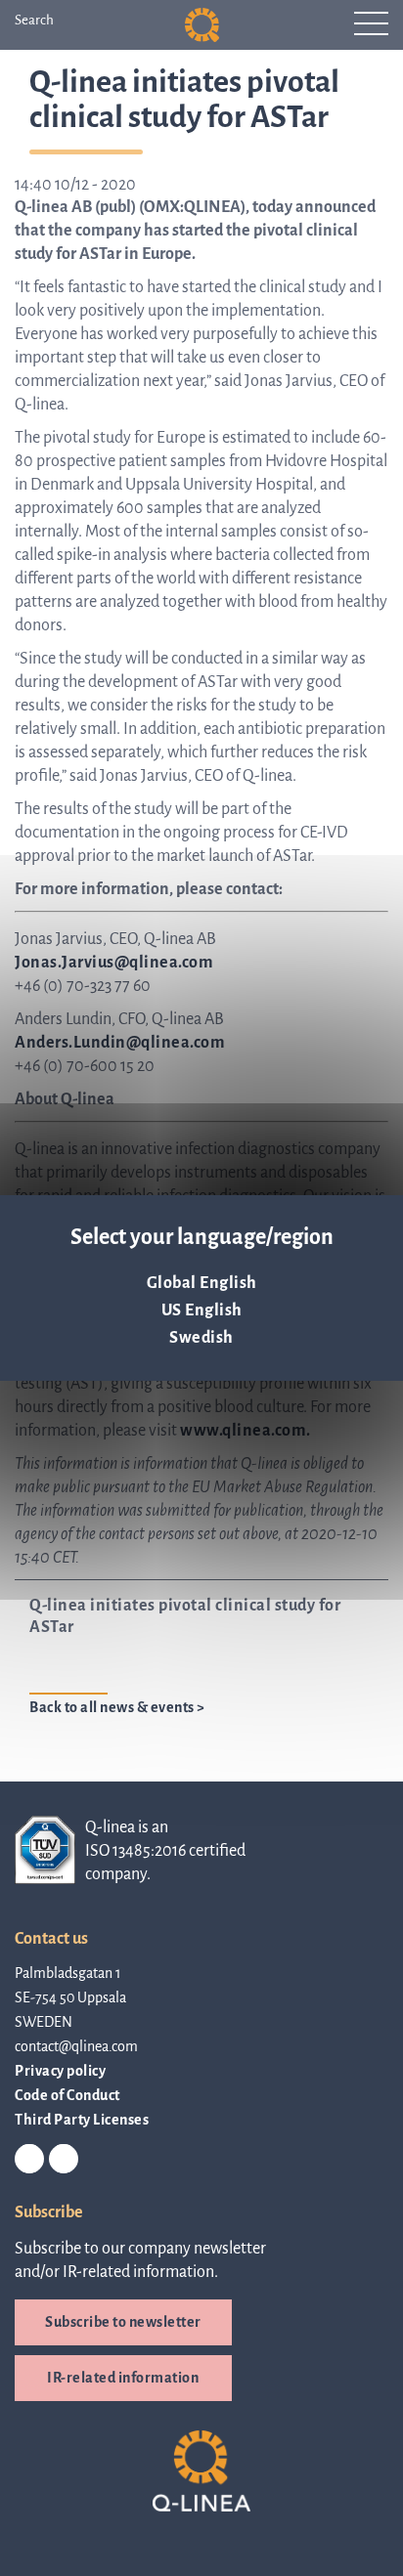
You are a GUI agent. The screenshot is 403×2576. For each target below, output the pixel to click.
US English (202, 1310)
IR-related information (123, 2378)
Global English (202, 1283)
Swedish (201, 1338)
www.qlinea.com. (246, 1431)
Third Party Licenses (82, 2120)
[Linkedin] (29, 2160)
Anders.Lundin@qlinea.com (120, 1043)
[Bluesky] (64, 2160)
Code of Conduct (67, 2095)
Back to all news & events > (117, 1707)
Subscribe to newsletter (123, 2322)
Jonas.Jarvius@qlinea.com (114, 963)
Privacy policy (60, 2071)
